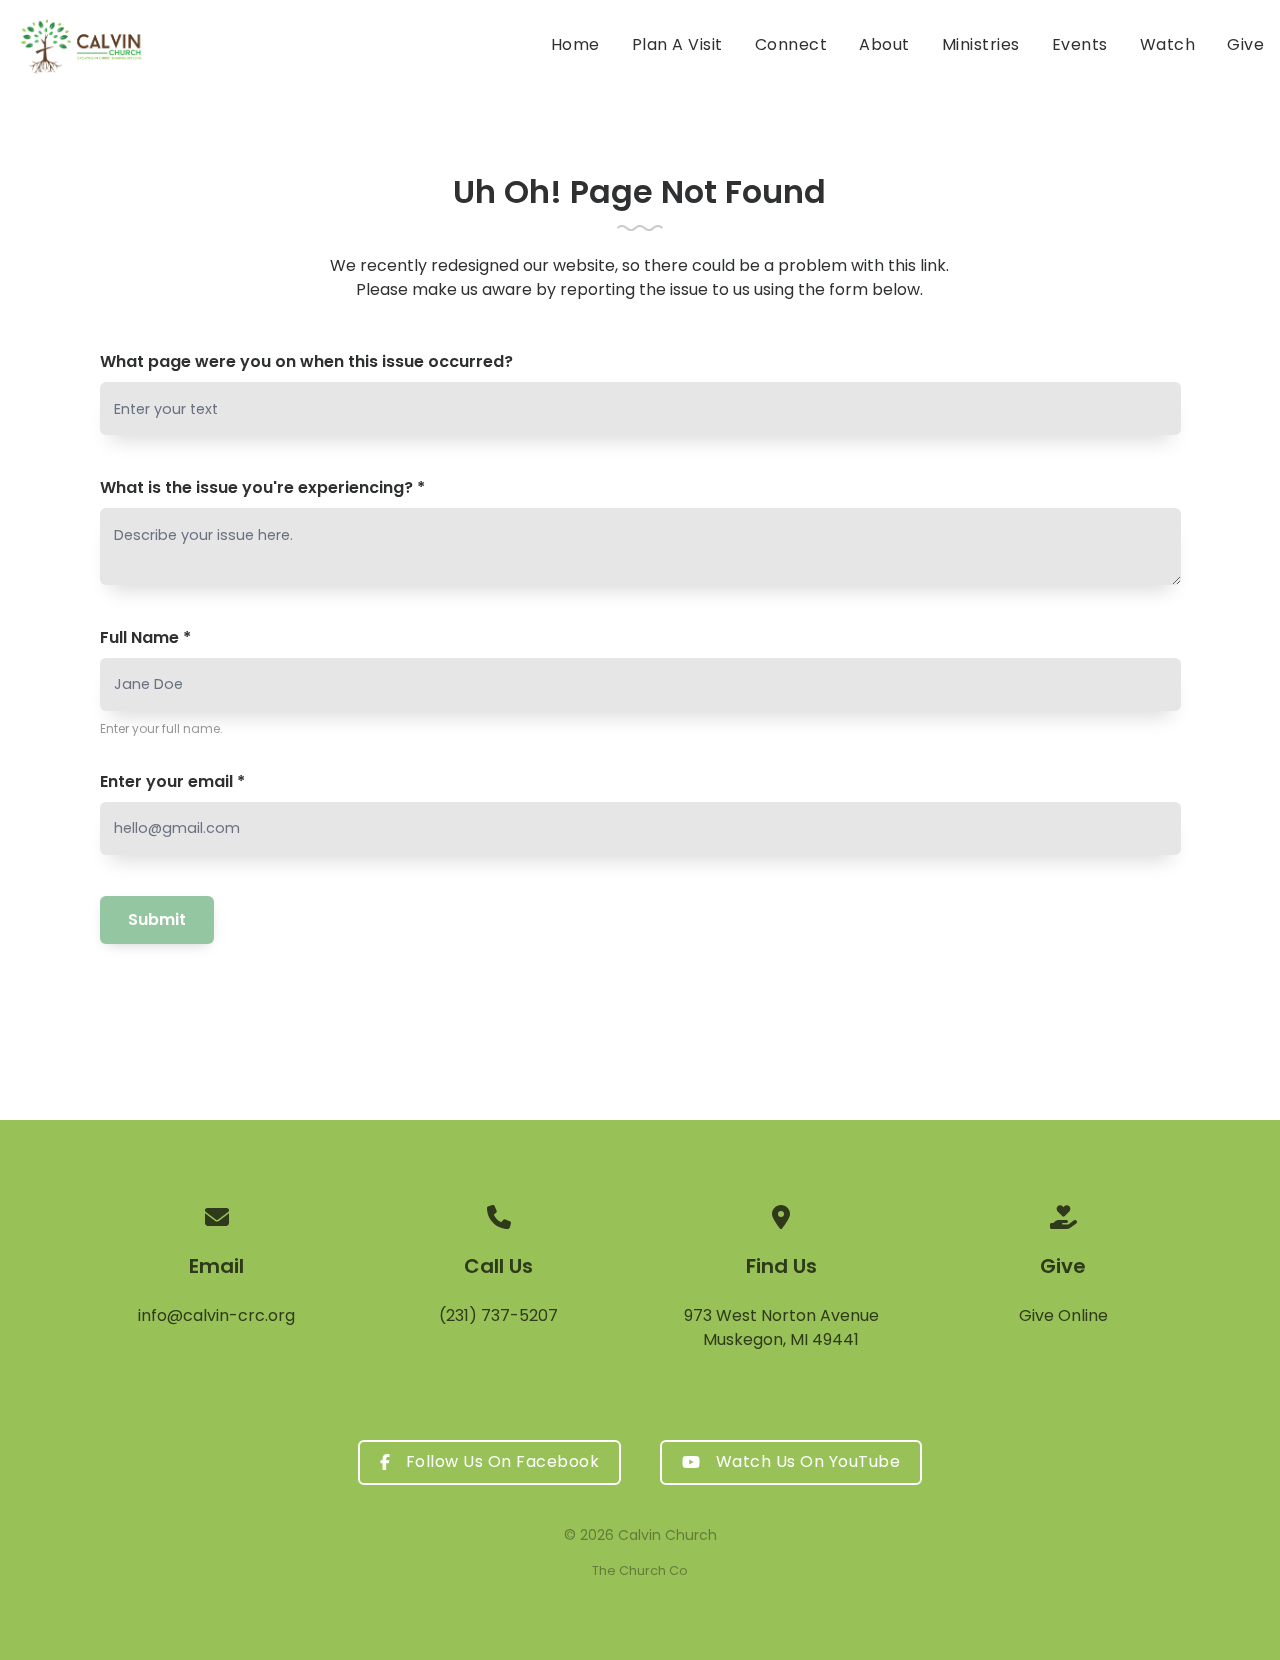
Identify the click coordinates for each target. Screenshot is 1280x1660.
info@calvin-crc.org (216, 1315)
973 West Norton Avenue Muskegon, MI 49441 (781, 1327)
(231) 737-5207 (498, 1315)
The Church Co (640, 1570)
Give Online (1063, 1315)
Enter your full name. (161, 728)
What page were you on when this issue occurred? (306, 361)
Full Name (145, 637)
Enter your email (172, 781)
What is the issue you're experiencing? (262, 487)
